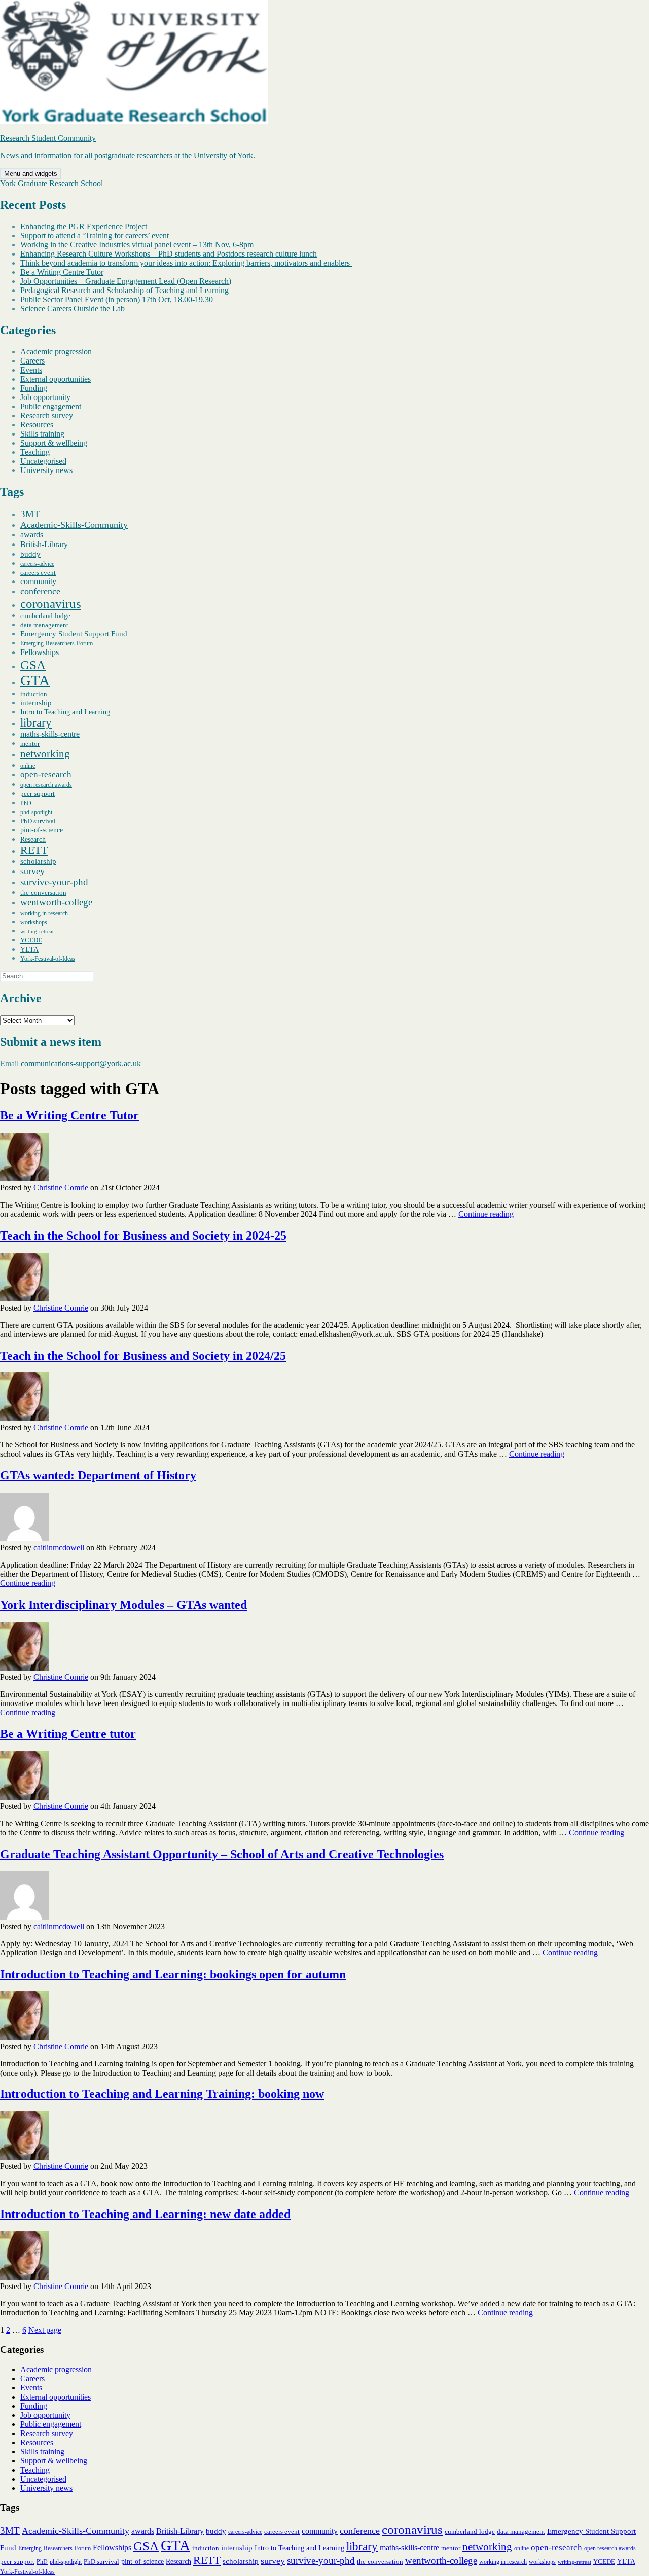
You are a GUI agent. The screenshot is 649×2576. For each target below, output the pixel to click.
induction (34, 694)
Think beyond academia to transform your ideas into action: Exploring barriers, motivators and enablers (186, 263)
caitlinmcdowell (59, 1548)
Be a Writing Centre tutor (68, 1734)
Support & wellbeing (54, 443)
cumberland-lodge (45, 616)
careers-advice (37, 564)
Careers (32, 361)
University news (46, 470)
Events (31, 370)
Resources (37, 425)
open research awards (46, 785)
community (38, 581)
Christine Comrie (61, 1188)
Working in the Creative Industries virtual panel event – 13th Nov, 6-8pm (137, 245)
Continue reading (486, 1214)
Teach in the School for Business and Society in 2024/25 (143, 1356)
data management (44, 625)
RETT (34, 850)
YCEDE (31, 940)
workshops (34, 922)
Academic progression (56, 352)
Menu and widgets (31, 174)
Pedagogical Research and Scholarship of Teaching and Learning (124, 290)
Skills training (42, 434)
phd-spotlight (36, 812)
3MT (30, 514)
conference (40, 591)
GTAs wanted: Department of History (98, 1475)
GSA (33, 665)
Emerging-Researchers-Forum (57, 643)
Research (33, 839)
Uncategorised (43, 461)
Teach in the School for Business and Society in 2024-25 (143, 1236)
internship (36, 703)
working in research (44, 913)
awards (32, 535)
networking (45, 754)
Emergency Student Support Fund (74, 634)
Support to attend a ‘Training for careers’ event (95, 235)
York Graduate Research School (51, 183)
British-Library (44, 544)
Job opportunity (45, 397)
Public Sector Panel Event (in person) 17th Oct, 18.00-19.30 (117, 299)
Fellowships (40, 652)
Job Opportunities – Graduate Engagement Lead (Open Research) (126, 281)
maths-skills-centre (50, 734)
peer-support (38, 794)
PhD (26, 803)
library (36, 723)
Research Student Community (48, 138)
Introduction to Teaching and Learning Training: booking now (162, 2094)
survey (32, 871)
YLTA (29, 949)
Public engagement (51, 406)
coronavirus (51, 604)
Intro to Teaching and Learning (65, 712)
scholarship (38, 861)
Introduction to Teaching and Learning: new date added (145, 2214)
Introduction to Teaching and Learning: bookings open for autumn (173, 1974)
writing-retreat (37, 932)
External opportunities (56, 379)
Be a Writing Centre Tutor (62, 272)
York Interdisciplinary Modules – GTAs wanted (123, 1605)
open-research (46, 774)
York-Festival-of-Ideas (48, 959)
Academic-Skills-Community (74, 525)
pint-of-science (42, 830)
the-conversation (43, 893)
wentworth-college (56, 902)
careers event (38, 573)
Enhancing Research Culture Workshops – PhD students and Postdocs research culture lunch (169, 254)
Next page (45, 2330)
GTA (35, 680)
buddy (30, 554)
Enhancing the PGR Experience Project (84, 226)
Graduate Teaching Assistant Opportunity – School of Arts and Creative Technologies (222, 1854)
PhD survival (38, 821)
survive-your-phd (54, 882)
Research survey (47, 415)
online (28, 766)
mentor (30, 743)
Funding (34, 388)
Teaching (35, 452)
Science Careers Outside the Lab (73, 309)
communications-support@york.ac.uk (81, 1063)
